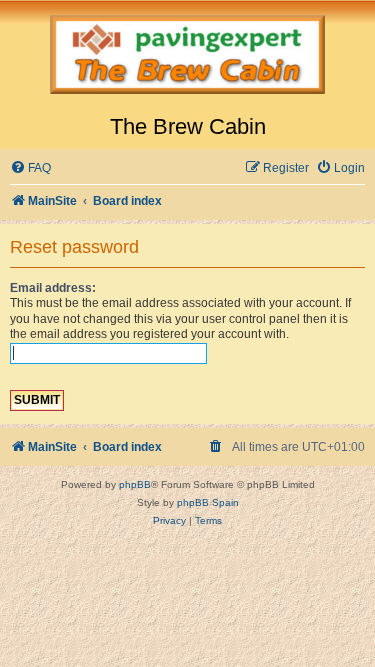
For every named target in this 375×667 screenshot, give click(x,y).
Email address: (53, 288)
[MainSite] (187, 57)
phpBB (135, 484)
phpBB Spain (208, 502)
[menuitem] (30, 168)
